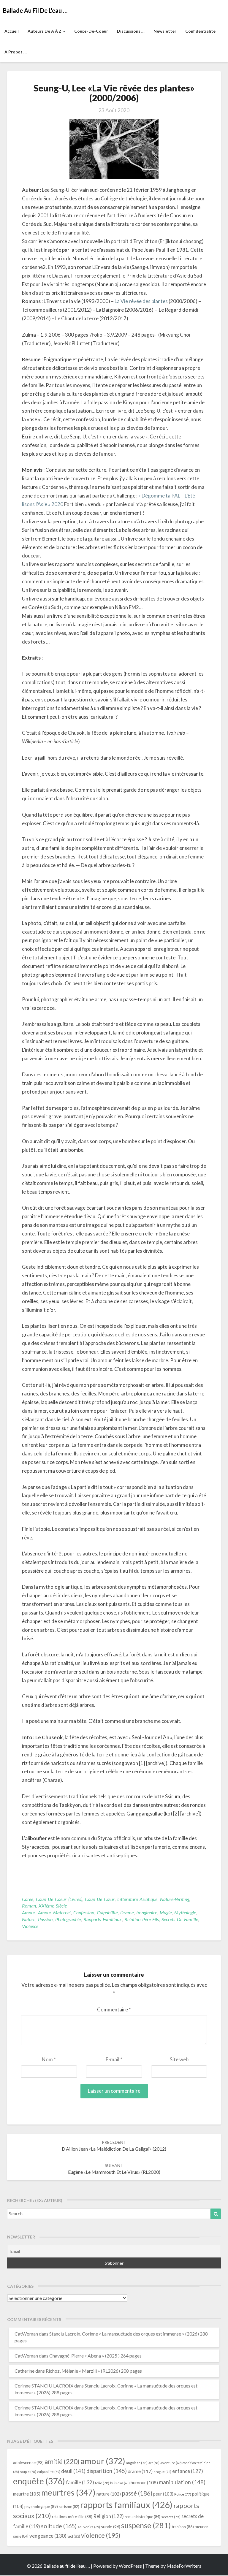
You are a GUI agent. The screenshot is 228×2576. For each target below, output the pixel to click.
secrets (171, 2517)
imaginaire (147, 1912)
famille (80, 2482)
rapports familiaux (103, 1919)
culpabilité (107, 1912)
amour (29, 1912)
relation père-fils (142, 1919)
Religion (109, 2516)
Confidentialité (200, 31)
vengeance (48, 2536)
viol (74, 2536)
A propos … (16, 52)
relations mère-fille (72, 2517)
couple (28, 2472)
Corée (28, 1899)
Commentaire (114, 2009)
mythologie (185, 1912)
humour (144, 2482)
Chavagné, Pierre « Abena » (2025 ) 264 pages (95, 2356)
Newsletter (165, 31)
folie (102, 2483)
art (154, 2463)
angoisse (137, 2463)
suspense (146, 2525)
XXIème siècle (53, 1906)
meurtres (68, 2492)
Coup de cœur (100, 1899)
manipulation (182, 2482)
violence (30, 1926)
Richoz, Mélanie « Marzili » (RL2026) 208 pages (94, 2371)
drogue (162, 2472)
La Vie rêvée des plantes (141, 301)
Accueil (12, 31)
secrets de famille (180, 1919)
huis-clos (120, 2483)
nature (29, 1919)
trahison (183, 2527)
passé (137, 2493)
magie (166, 1912)
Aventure (171, 2463)
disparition (107, 2471)
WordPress (130, 2566)
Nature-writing (175, 1899)
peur (163, 2494)
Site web (179, 2059)
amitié (62, 2462)
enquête (39, 2481)
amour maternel (54, 1912)
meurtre (27, 2494)
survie (111, 2527)
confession (84, 1912)
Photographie (68, 1919)
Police (183, 2494)
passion (45, 1919)
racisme (69, 2507)
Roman (29, 1906)
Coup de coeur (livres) (59, 1899)
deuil (73, 2471)
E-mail (114, 2059)
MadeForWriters (184, 2566)
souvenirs (89, 2527)
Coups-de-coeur (91, 31)
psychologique (41, 2507)
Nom (49, 2059)
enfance (188, 2471)
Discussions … (131, 31)
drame (127, 1912)
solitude (59, 2526)
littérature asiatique (137, 1899)
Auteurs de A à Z (45, 31)
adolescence (28, 2462)
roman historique (142, 2517)
